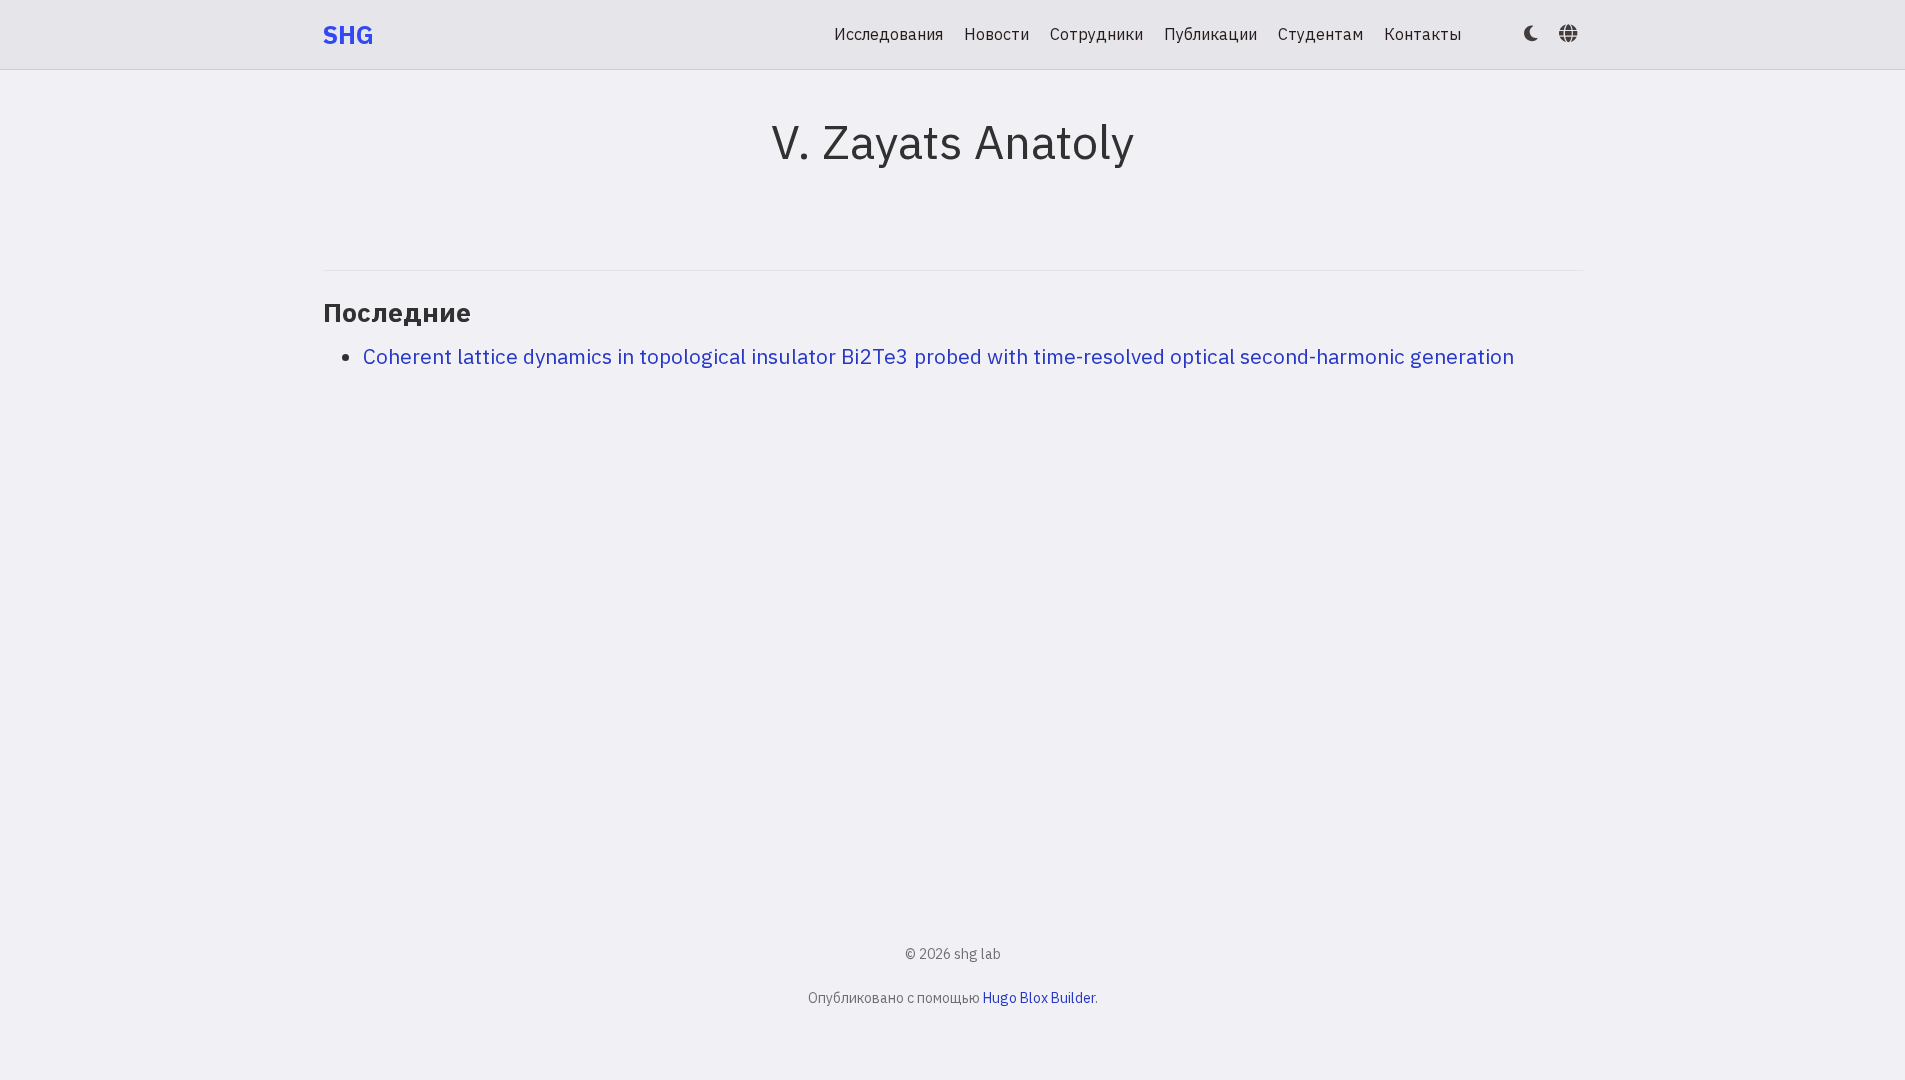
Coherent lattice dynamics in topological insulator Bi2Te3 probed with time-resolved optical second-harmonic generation (938, 356)
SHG (348, 34)
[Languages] (1570, 34)
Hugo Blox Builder (1039, 998)
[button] (1531, 34)
